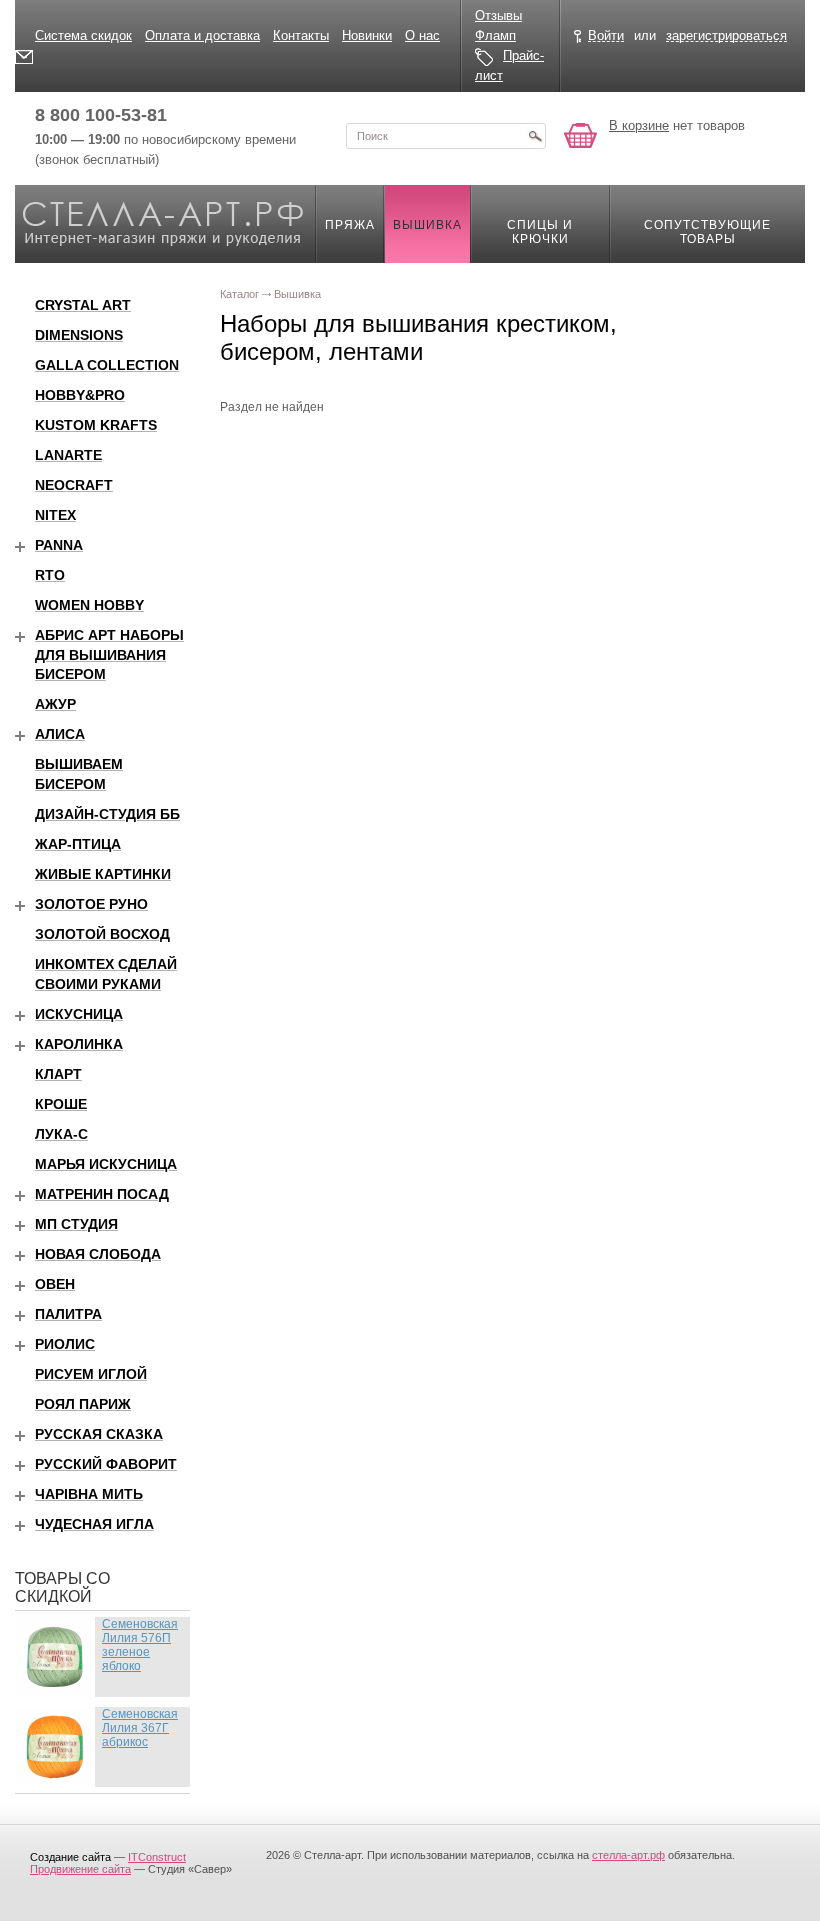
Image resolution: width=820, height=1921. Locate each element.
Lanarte (68, 455)
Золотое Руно (91, 904)
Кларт (58, 1074)
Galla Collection (107, 365)
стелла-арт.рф (628, 1855)
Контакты (301, 35)
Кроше (61, 1104)
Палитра (68, 1314)
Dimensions (79, 335)
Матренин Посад (102, 1194)
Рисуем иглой (91, 1374)
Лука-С (61, 1134)
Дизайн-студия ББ (107, 814)
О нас (422, 35)
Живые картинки (103, 874)
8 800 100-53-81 (101, 115)
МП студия (76, 1224)
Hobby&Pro (80, 395)
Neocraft (74, 485)
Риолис (65, 1344)
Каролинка (79, 1044)
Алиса (60, 734)
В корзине (639, 125)
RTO (50, 575)
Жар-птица (78, 844)
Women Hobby (89, 605)
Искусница (79, 1014)
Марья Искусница (106, 1164)
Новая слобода (98, 1254)
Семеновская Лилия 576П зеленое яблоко (140, 1645)
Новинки (367, 35)
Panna (59, 545)
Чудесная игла (94, 1524)
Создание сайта (70, 1857)
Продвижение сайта (80, 1869)
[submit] (535, 136)
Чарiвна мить (89, 1494)
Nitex (55, 515)
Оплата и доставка (202, 35)
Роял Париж (83, 1404)
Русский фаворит (106, 1464)
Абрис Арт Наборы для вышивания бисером (109, 655)
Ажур (55, 704)
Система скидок (83, 35)
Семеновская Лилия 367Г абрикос (140, 1728)
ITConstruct (157, 1857)
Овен (55, 1284)
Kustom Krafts (96, 425)
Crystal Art (83, 305)
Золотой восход (102, 934)
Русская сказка (99, 1434)
